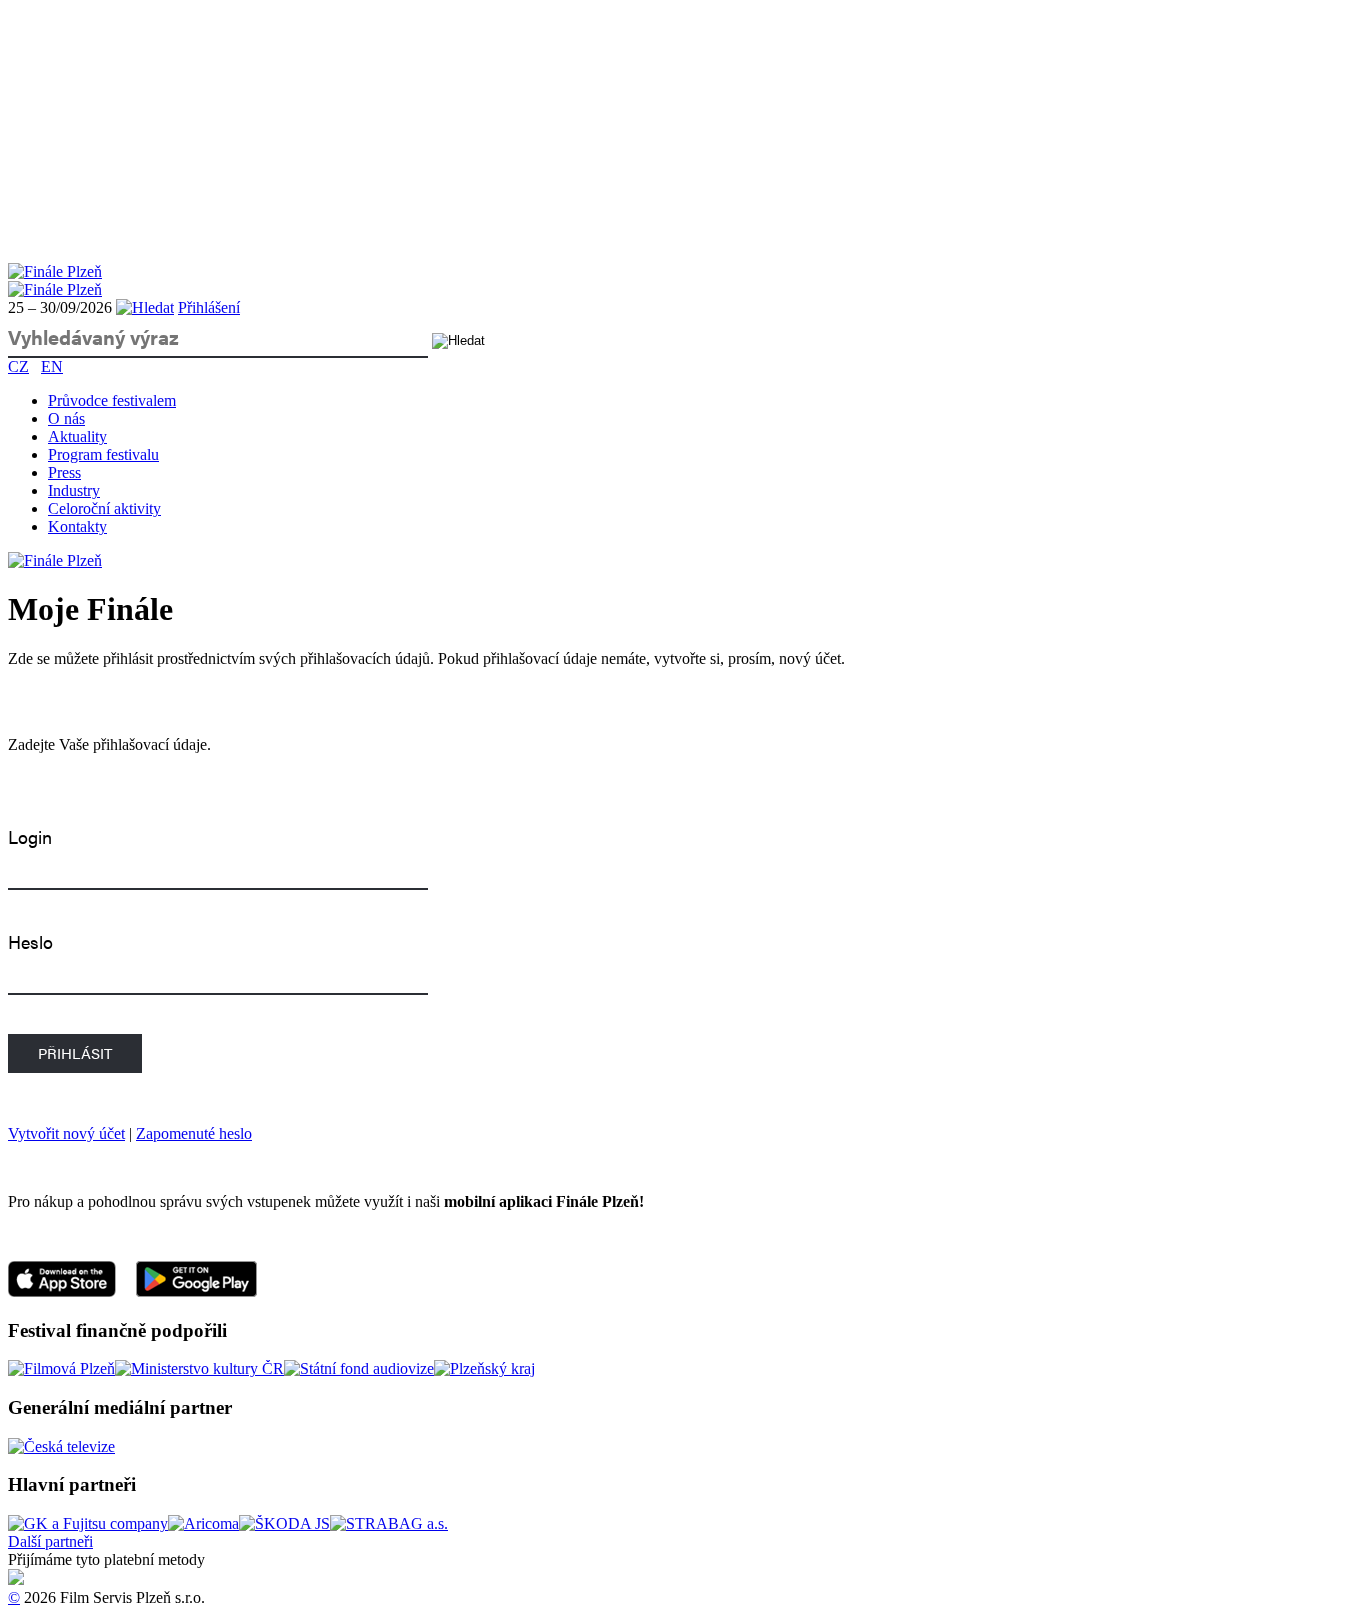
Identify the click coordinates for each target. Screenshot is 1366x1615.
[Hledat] (145, 307)
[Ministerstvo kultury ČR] (199, 1368)
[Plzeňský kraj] (484, 1368)
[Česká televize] (61, 1446)
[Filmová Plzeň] (61, 1368)
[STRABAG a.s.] (389, 1523)
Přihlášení (209, 307)
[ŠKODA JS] (284, 1523)
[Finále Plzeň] (55, 271)
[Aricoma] (203, 1523)
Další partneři (50, 1541)
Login (30, 836)
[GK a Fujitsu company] (88, 1523)
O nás (66, 418)
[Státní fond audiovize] (359, 1368)
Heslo (30, 941)
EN (52, 366)
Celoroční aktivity (104, 508)
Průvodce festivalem (112, 400)
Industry (74, 490)
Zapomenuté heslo (194, 1133)
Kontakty (77, 526)
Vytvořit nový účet (66, 1133)
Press (64, 472)
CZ (18, 366)
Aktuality (77, 436)
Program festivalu (103, 454)
